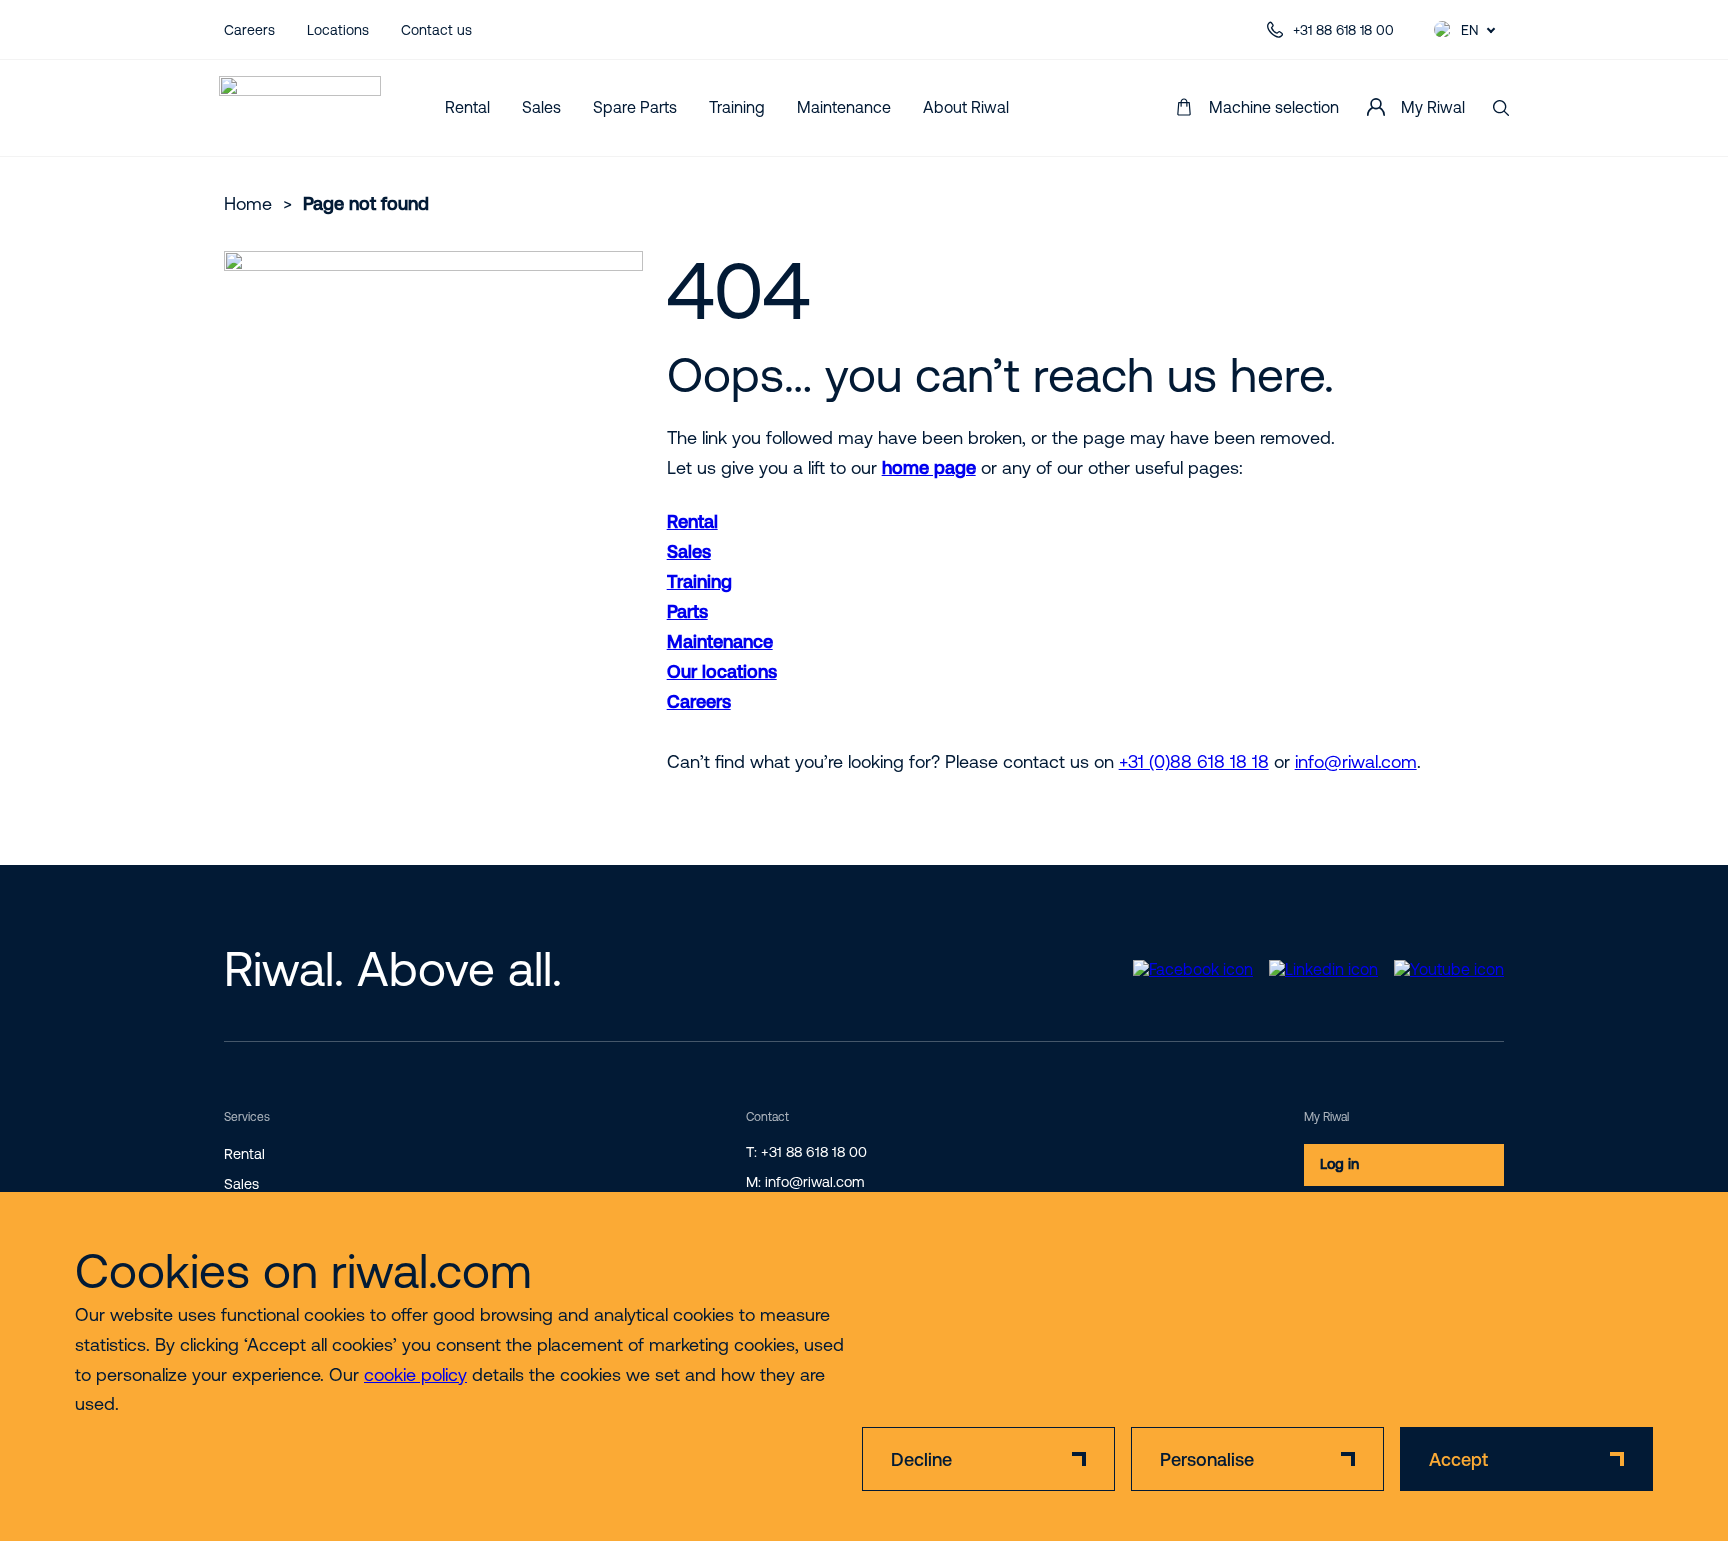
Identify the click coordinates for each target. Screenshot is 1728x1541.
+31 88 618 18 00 (1343, 30)
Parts (687, 611)
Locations (338, 30)
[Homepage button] (300, 108)
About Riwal (966, 107)
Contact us (436, 30)
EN (1469, 30)
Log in (1339, 1164)
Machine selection (1274, 107)
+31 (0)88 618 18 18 (1194, 761)
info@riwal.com (1356, 761)
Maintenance (844, 107)
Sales (541, 107)
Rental (467, 107)
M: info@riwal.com (805, 1182)
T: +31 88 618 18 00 (806, 1152)
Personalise (1207, 1459)
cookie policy (415, 1374)
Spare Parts (635, 107)
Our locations (722, 671)
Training (737, 107)
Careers (249, 30)
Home (248, 203)
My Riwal (1433, 107)
